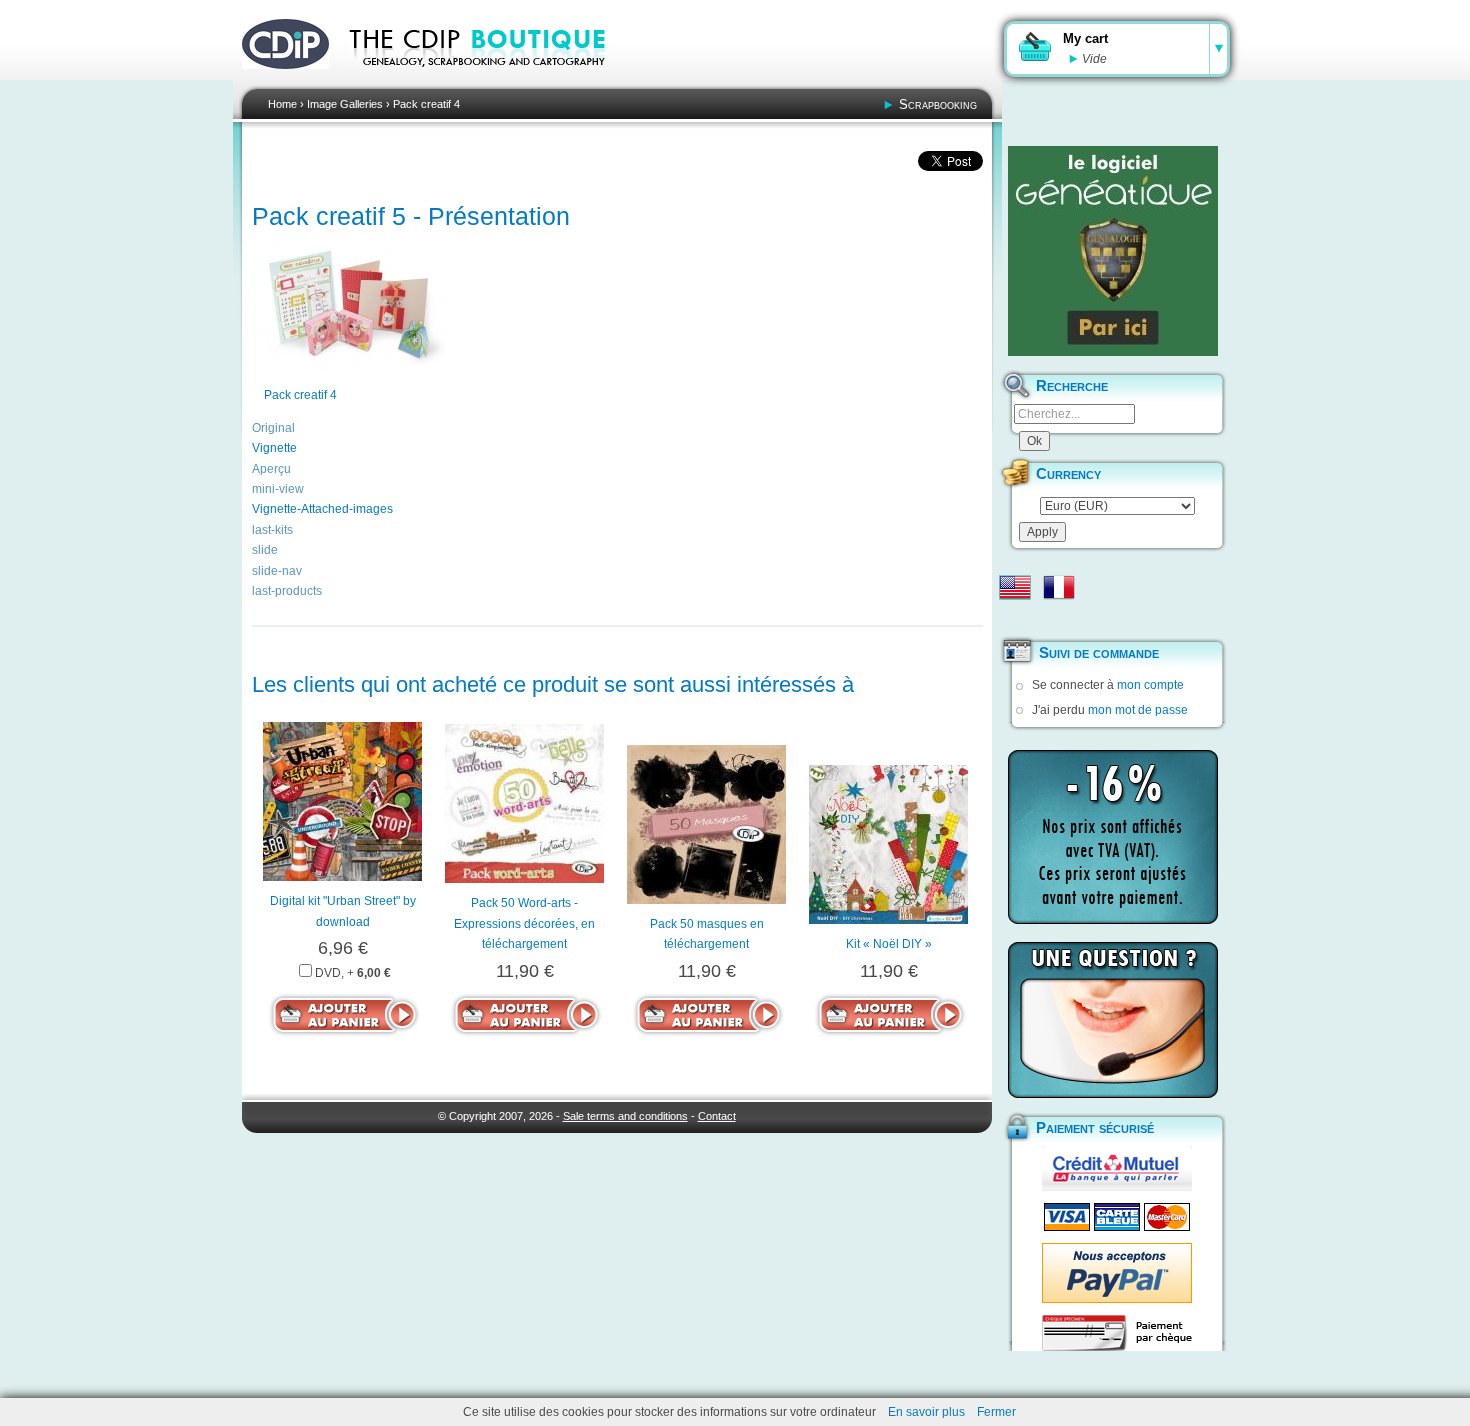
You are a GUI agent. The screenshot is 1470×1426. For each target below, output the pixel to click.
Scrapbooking (938, 104)
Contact (717, 1116)
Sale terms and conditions (625, 1116)
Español (1015, 619)
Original (273, 428)
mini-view (278, 489)
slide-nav (277, 571)
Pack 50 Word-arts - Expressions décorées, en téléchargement (524, 923)
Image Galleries (345, 104)
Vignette (274, 448)
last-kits (272, 530)
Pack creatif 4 (426, 104)
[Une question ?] (1113, 1020)
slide (265, 550)
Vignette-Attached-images (322, 509)
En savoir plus (926, 1412)
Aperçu (271, 469)
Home (282, 104)
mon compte (1150, 685)
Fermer (996, 1412)
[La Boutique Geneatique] (1113, 251)
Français (1059, 587)
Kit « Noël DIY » (889, 944)
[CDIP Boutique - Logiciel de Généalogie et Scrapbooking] (491, 80)
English (1015, 587)
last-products (287, 591)
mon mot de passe (1138, 710)
